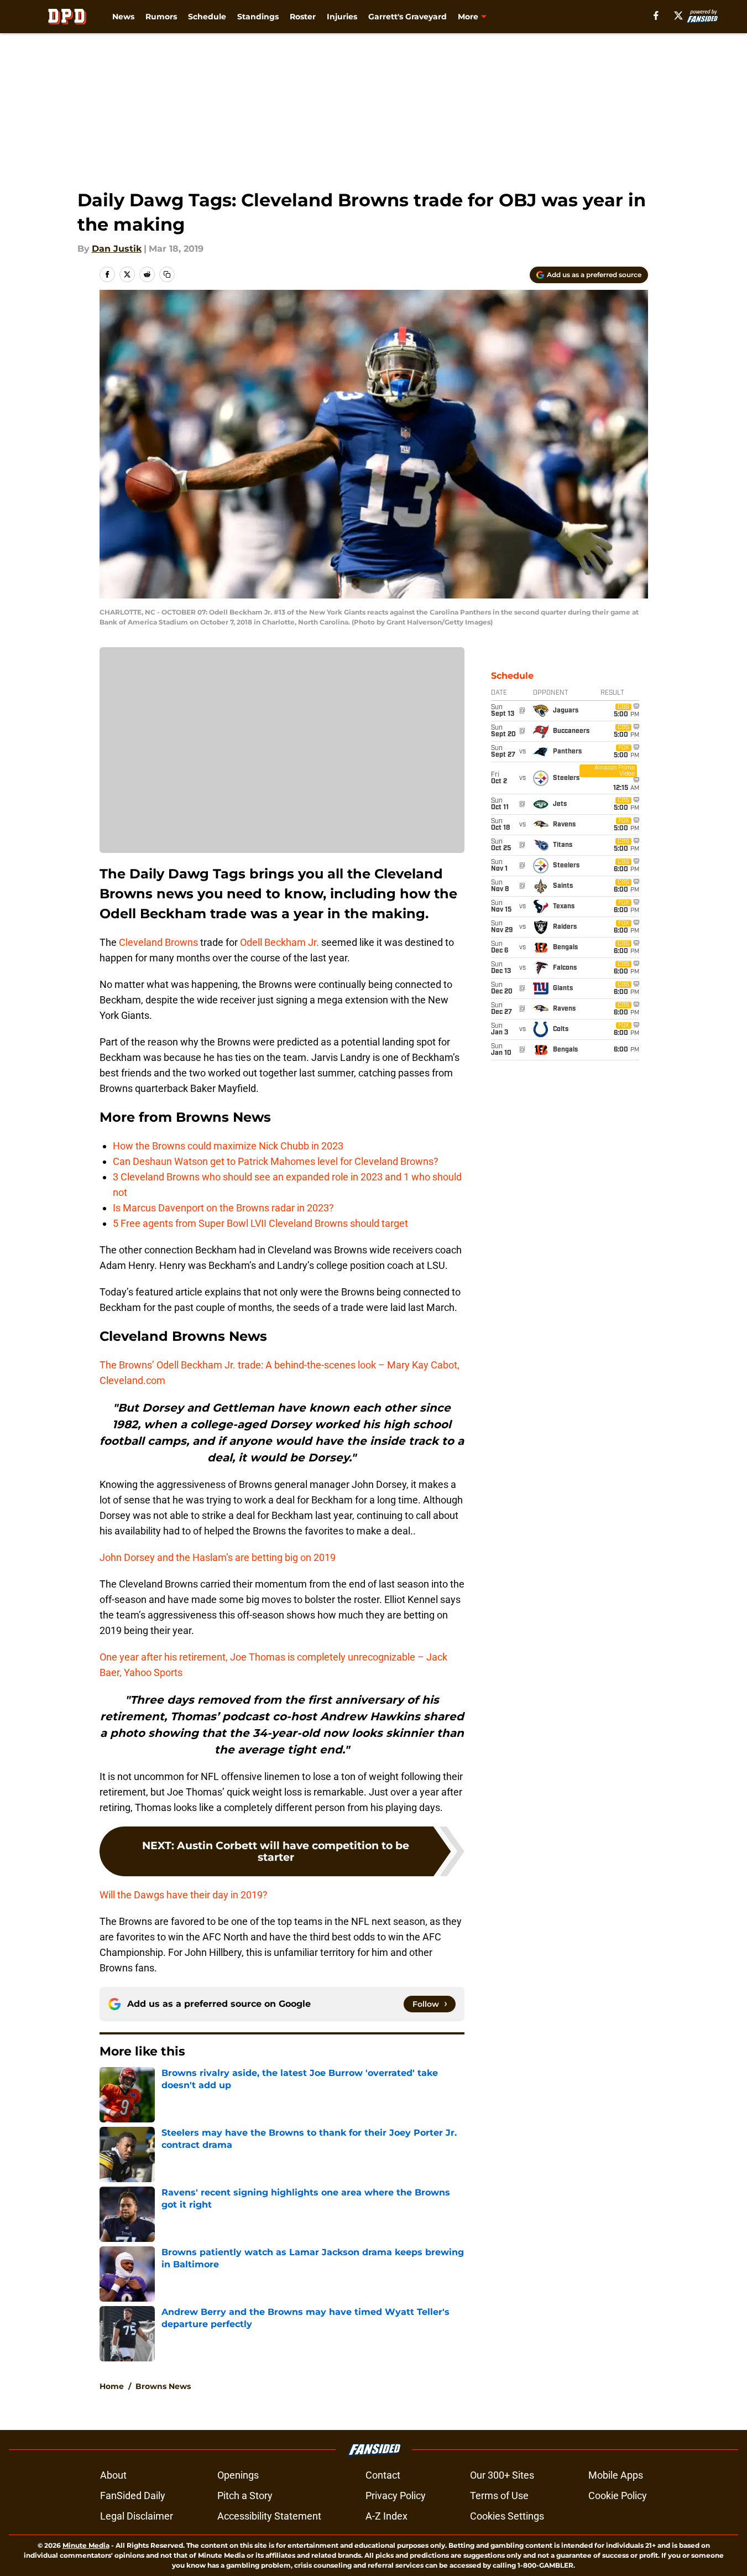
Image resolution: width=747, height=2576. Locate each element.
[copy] (167, 274)
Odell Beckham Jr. (280, 942)
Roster (303, 17)
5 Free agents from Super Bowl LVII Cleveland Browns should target (260, 1223)
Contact (383, 2475)
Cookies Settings (507, 2516)
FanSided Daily (133, 2496)
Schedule (207, 17)
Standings (258, 17)
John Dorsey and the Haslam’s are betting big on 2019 (218, 1557)
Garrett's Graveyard (408, 17)
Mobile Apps (616, 2475)
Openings (238, 2475)
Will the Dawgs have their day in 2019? (184, 1895)
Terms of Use (499, 2496)
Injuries (342, 17)
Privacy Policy (396, 2496)
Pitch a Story (245, 2496)
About (113, 2475)
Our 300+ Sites (502, 2475)
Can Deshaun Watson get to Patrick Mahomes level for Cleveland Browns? (276, 1161)
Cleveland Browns (158, 942)
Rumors (161, 17)
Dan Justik (117, 249)
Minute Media (86, 2545)
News (123, 17)
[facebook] (656, 15)
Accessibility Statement (269, 2516)
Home (112, 2386)
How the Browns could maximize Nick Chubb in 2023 (228, 1146)
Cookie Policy (618, 2496)
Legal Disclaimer (137, 2516)
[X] (678, 15)
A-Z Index (386, 2516)
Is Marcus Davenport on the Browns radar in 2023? (223, 1208)
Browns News (163, 2386)
